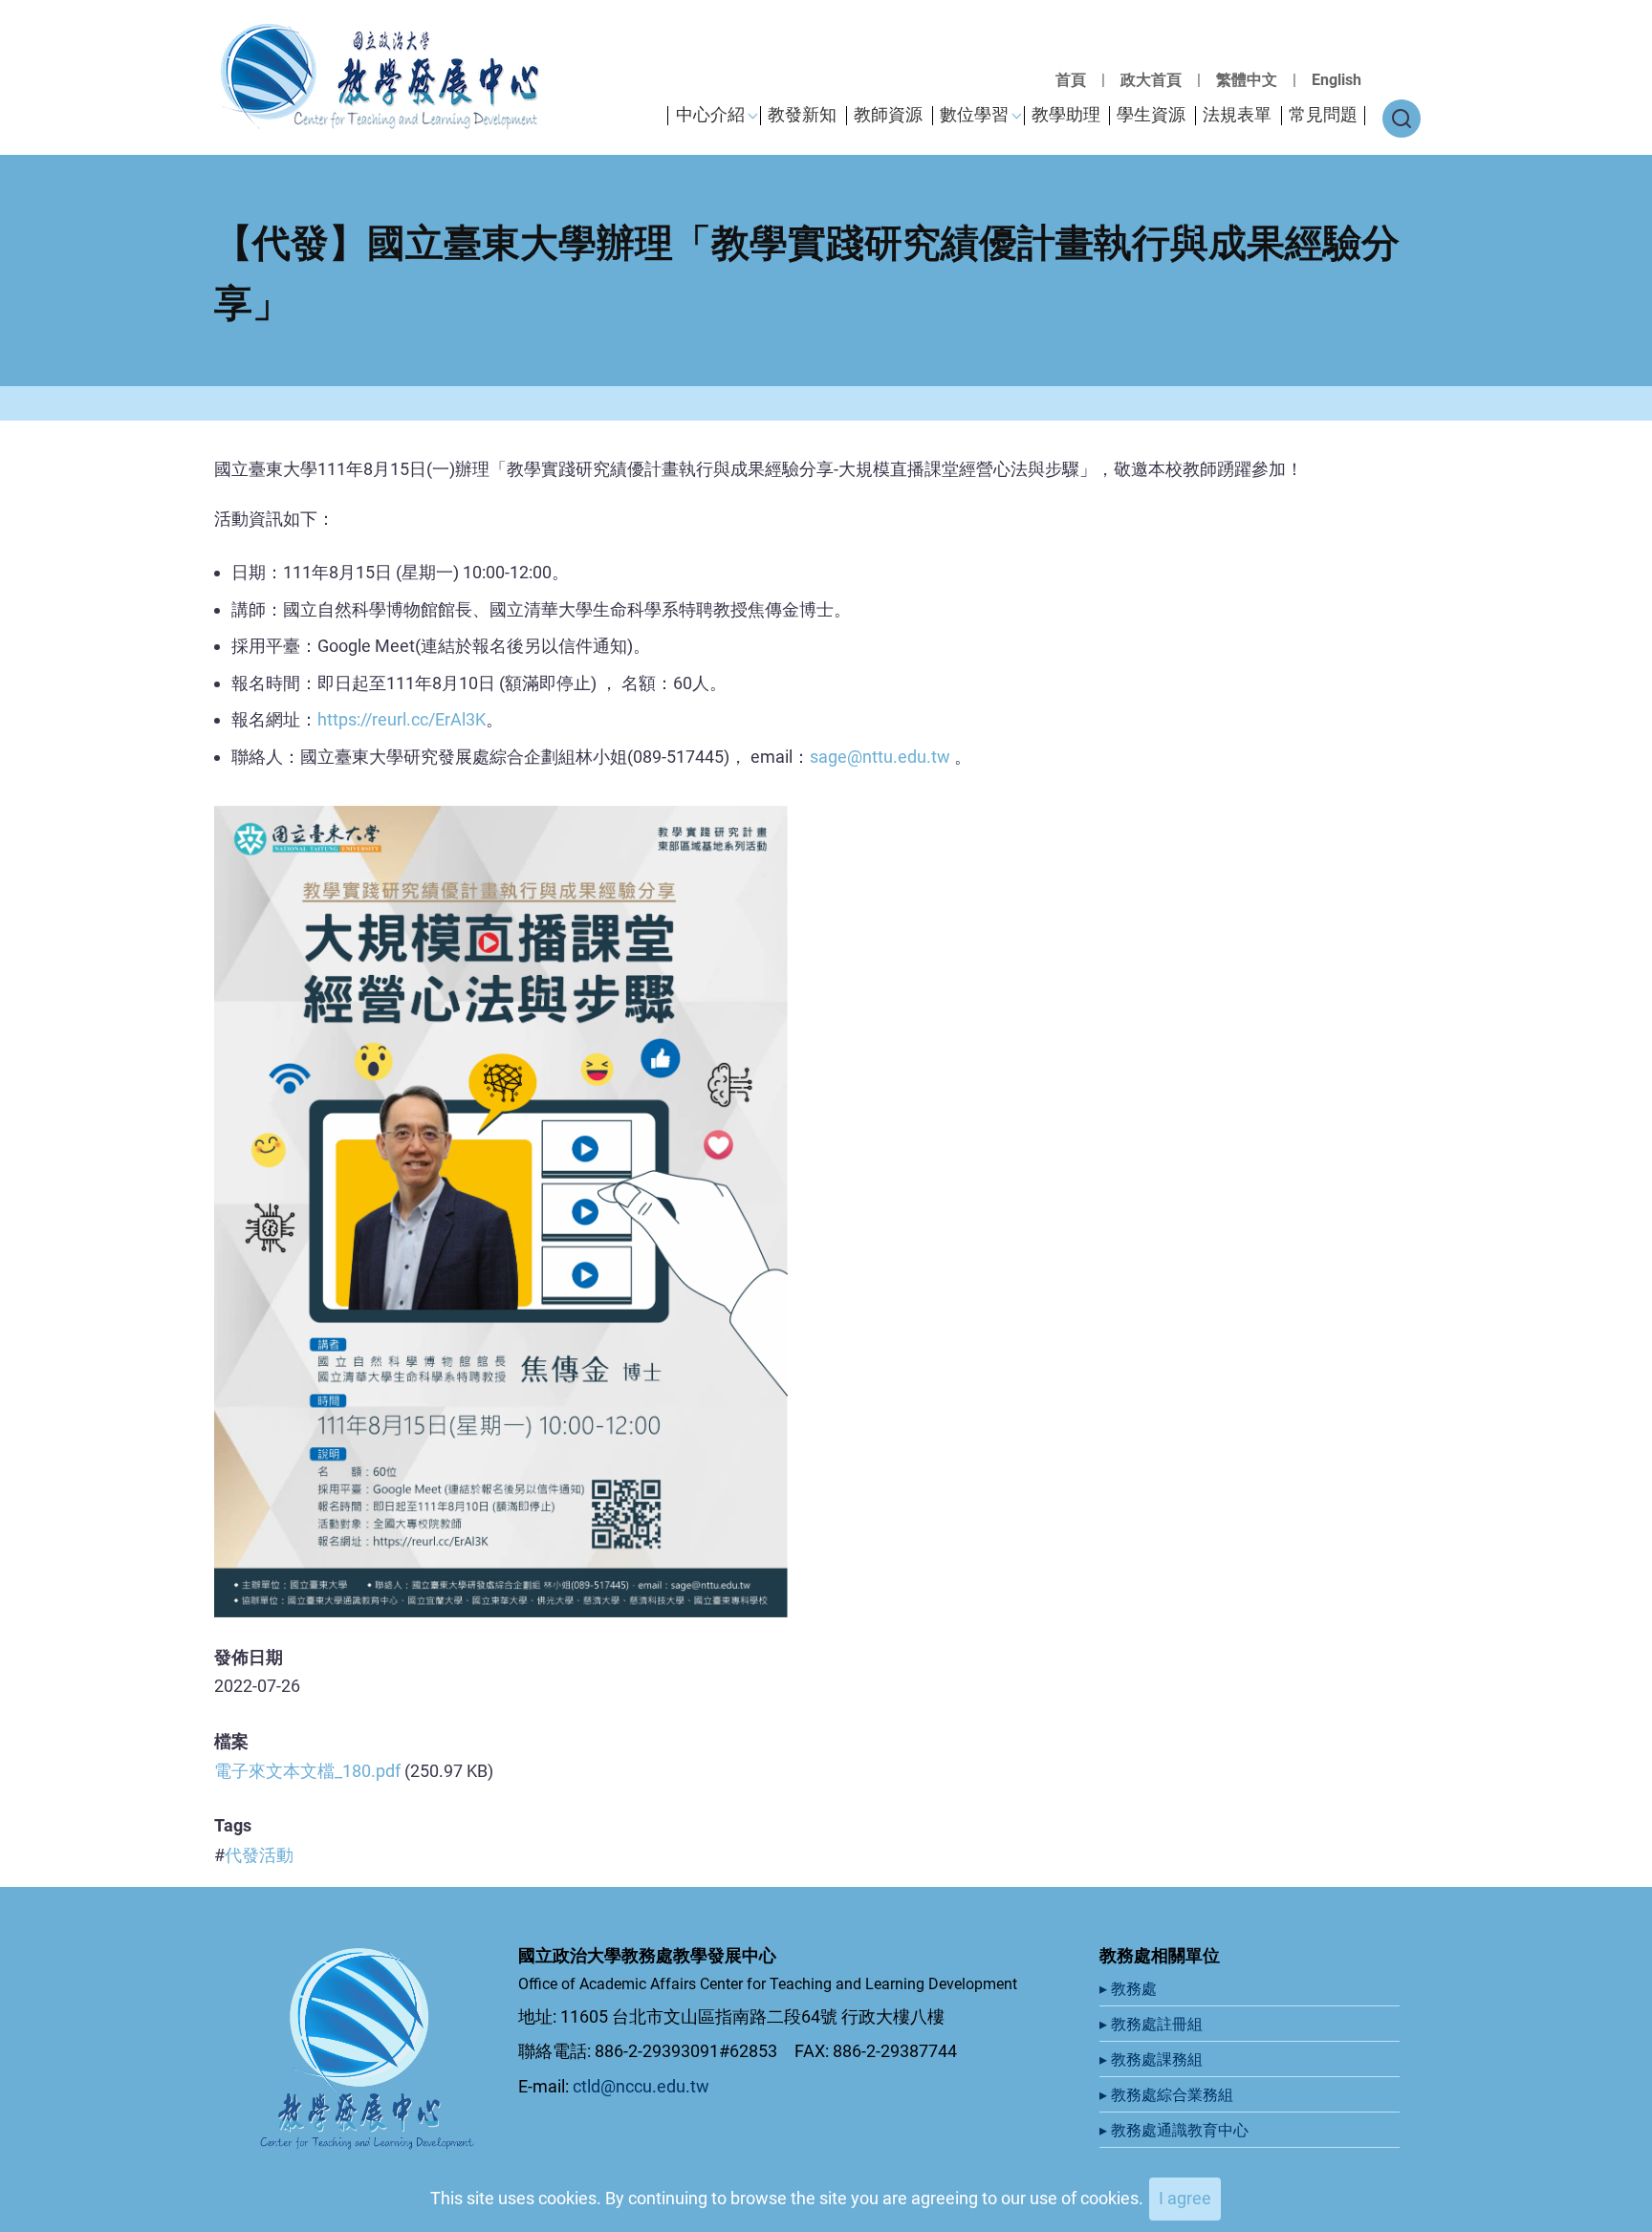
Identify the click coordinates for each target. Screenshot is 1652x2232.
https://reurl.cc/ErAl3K (402, 719)
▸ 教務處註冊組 (1153, 2024)
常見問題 (1323, 114)
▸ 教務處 (1130, 1989)
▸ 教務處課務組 (1153, 2059)
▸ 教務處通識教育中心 (1176, 2130)
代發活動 (259, 1855)
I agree (1185, 2198)
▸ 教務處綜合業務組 (1168, 2095)
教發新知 (802, 114)
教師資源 (888, 114)
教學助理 (1066, 114)
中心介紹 (710, 114)
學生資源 (1151, 114)
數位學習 (974, 114)
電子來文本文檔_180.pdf (307, 1771)
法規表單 (1237, 114)
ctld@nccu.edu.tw (641, 2086)
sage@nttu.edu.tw (880, 757)
